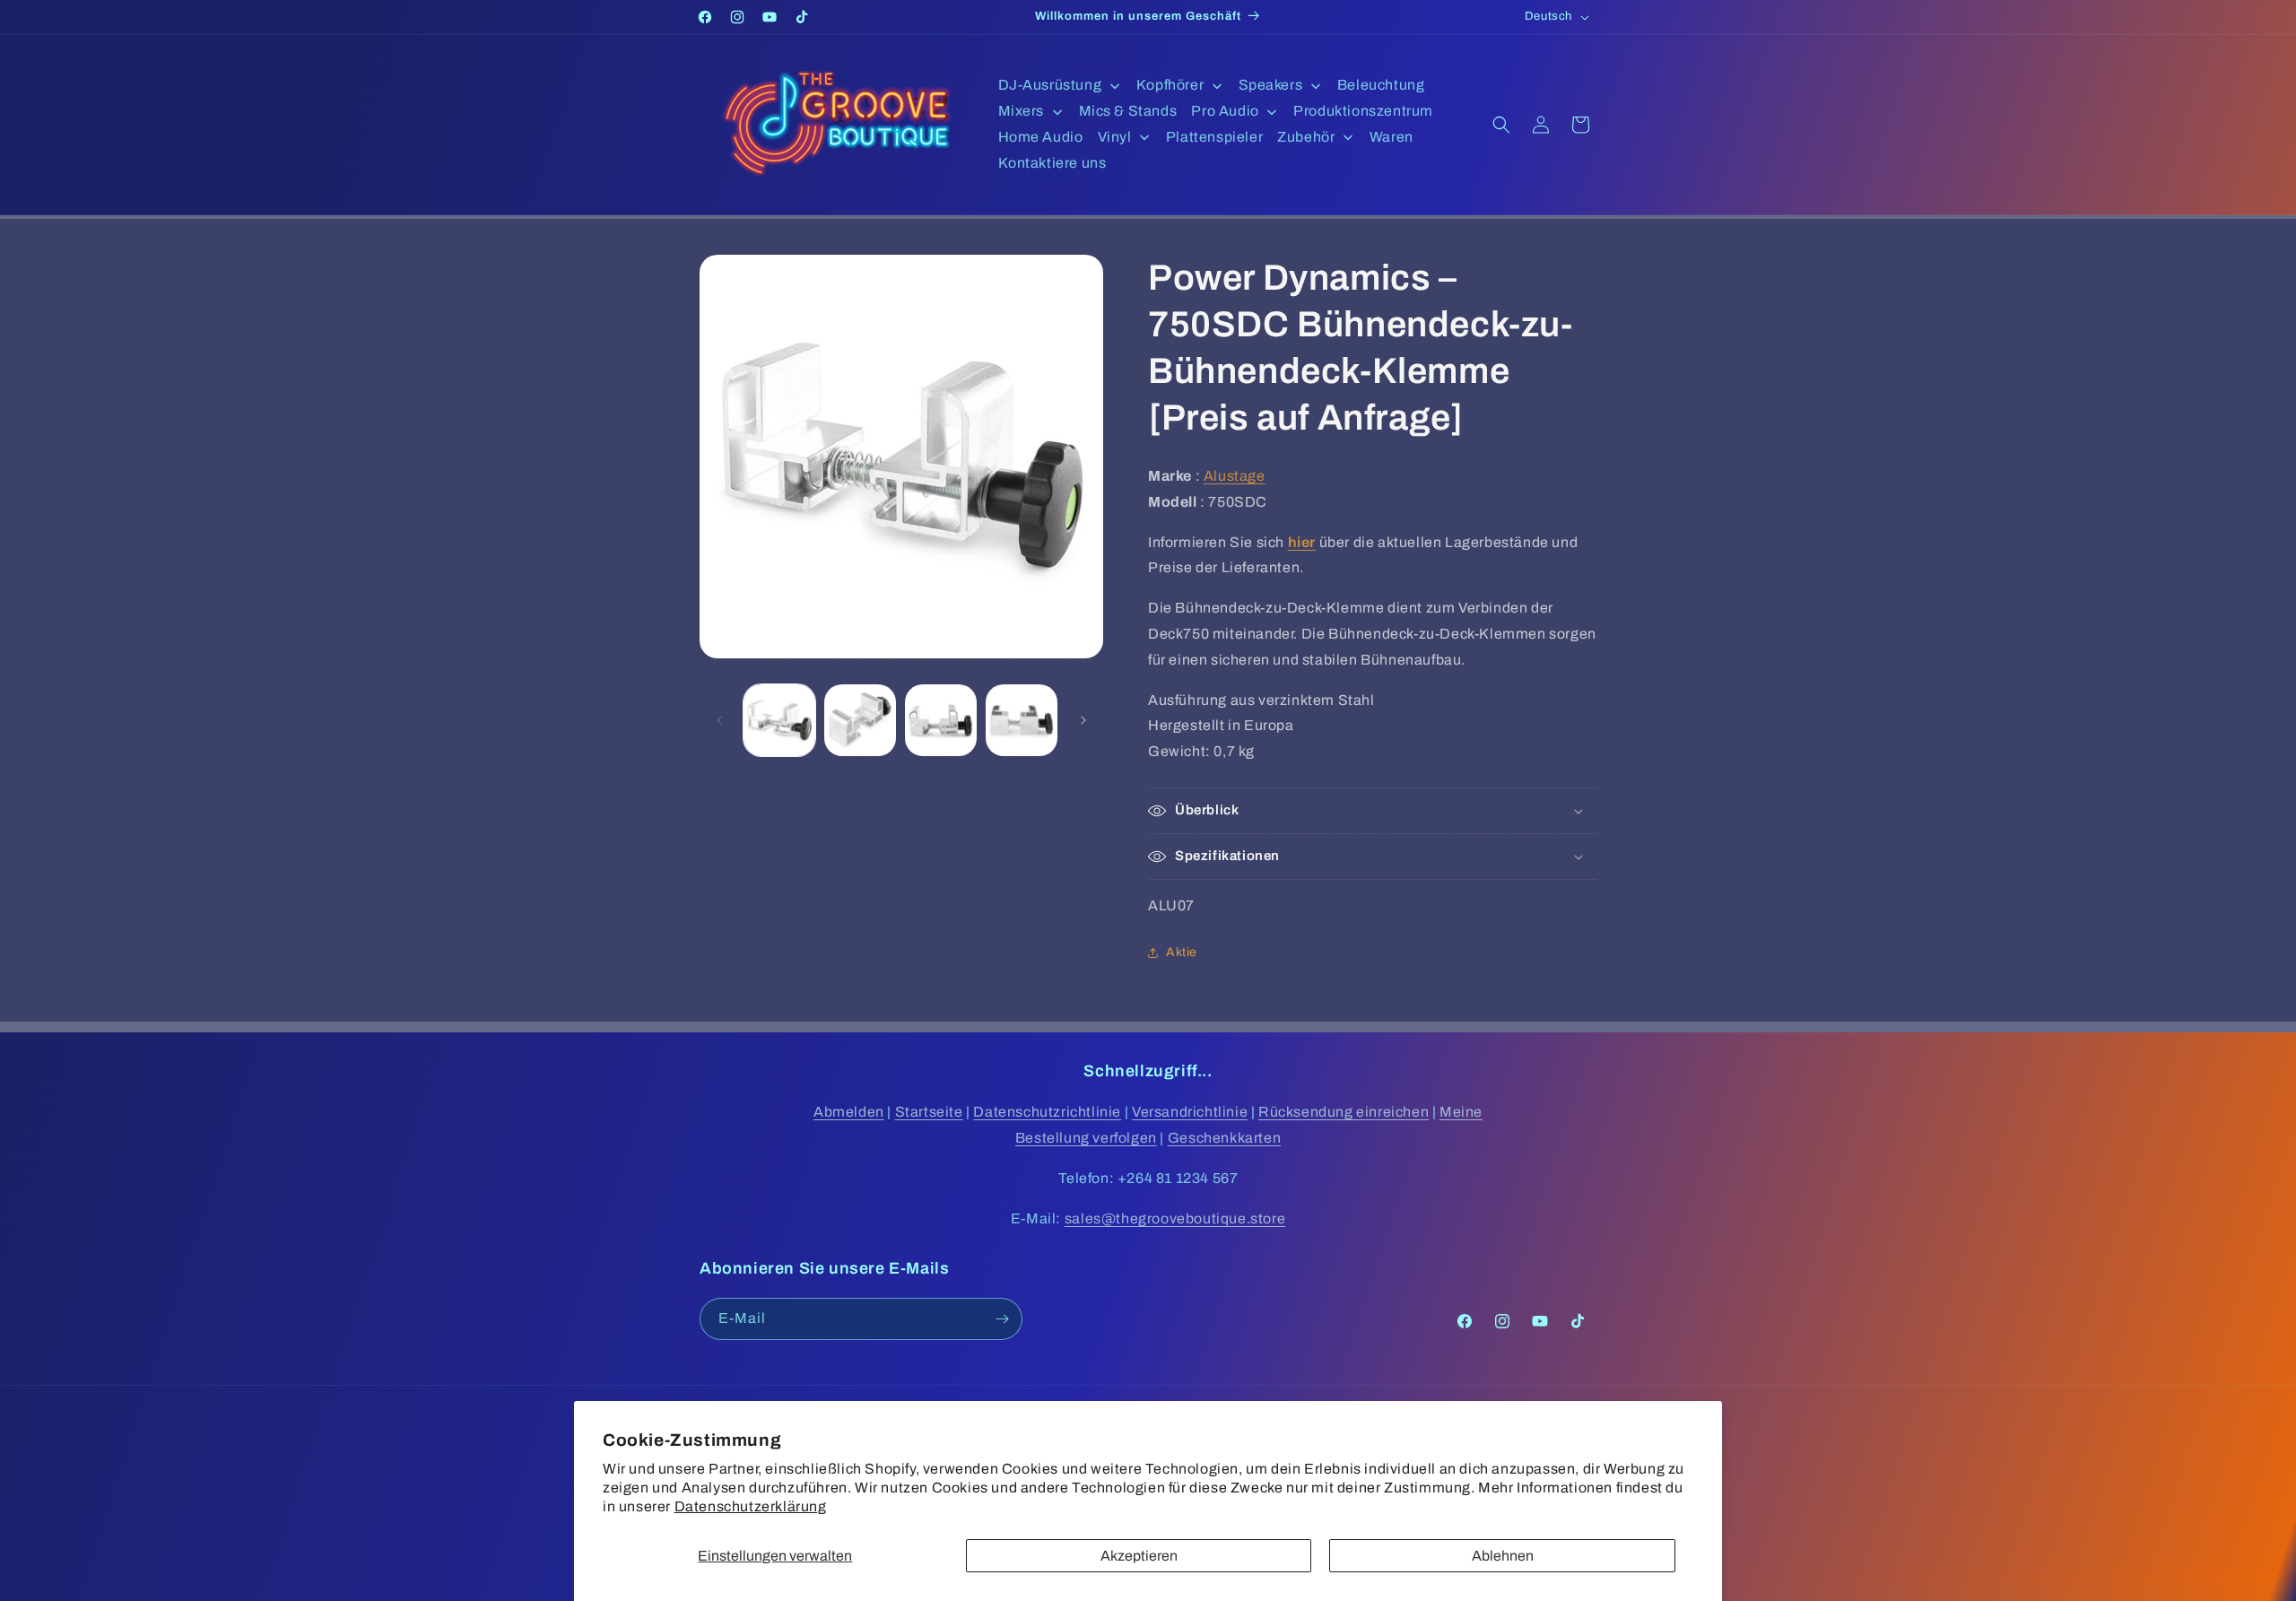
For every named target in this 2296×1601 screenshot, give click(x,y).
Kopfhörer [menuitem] (1170, 85)
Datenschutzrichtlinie (1047, 1112)
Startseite (929, 1112)
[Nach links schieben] (719, 720)
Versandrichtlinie (1190, 1112)
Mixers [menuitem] (1022, 111)
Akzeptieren (1139, 1556)
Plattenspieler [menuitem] (1214, 137)
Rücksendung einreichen (1344, 1112)
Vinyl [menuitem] (1115, 137)
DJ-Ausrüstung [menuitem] (1050, 85)
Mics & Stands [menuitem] (1128, 111)
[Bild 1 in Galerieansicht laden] (779, 720)
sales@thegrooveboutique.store (1175, 1218)
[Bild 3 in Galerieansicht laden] (941, 720)
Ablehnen (1503, 1556)
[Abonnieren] (1002, 1319)
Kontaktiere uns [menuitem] (1052, 163)
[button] (1501, 125)
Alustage (1235, 476)
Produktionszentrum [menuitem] (1363, 111)
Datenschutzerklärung (751, 1506)
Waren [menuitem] (1392, 137)
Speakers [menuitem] (1271, 85)
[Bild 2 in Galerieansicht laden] (860, 720)
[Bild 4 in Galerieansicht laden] (1022, 720)
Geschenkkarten (1224, 1138)
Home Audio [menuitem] (1041, 137)
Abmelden (849, 1112)
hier (1302, 542)
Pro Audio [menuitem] (1225, 111)
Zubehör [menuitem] (1306, 137)
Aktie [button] (1182, 952)
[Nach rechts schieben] (1083, 720)
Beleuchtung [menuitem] (1381, 85)
